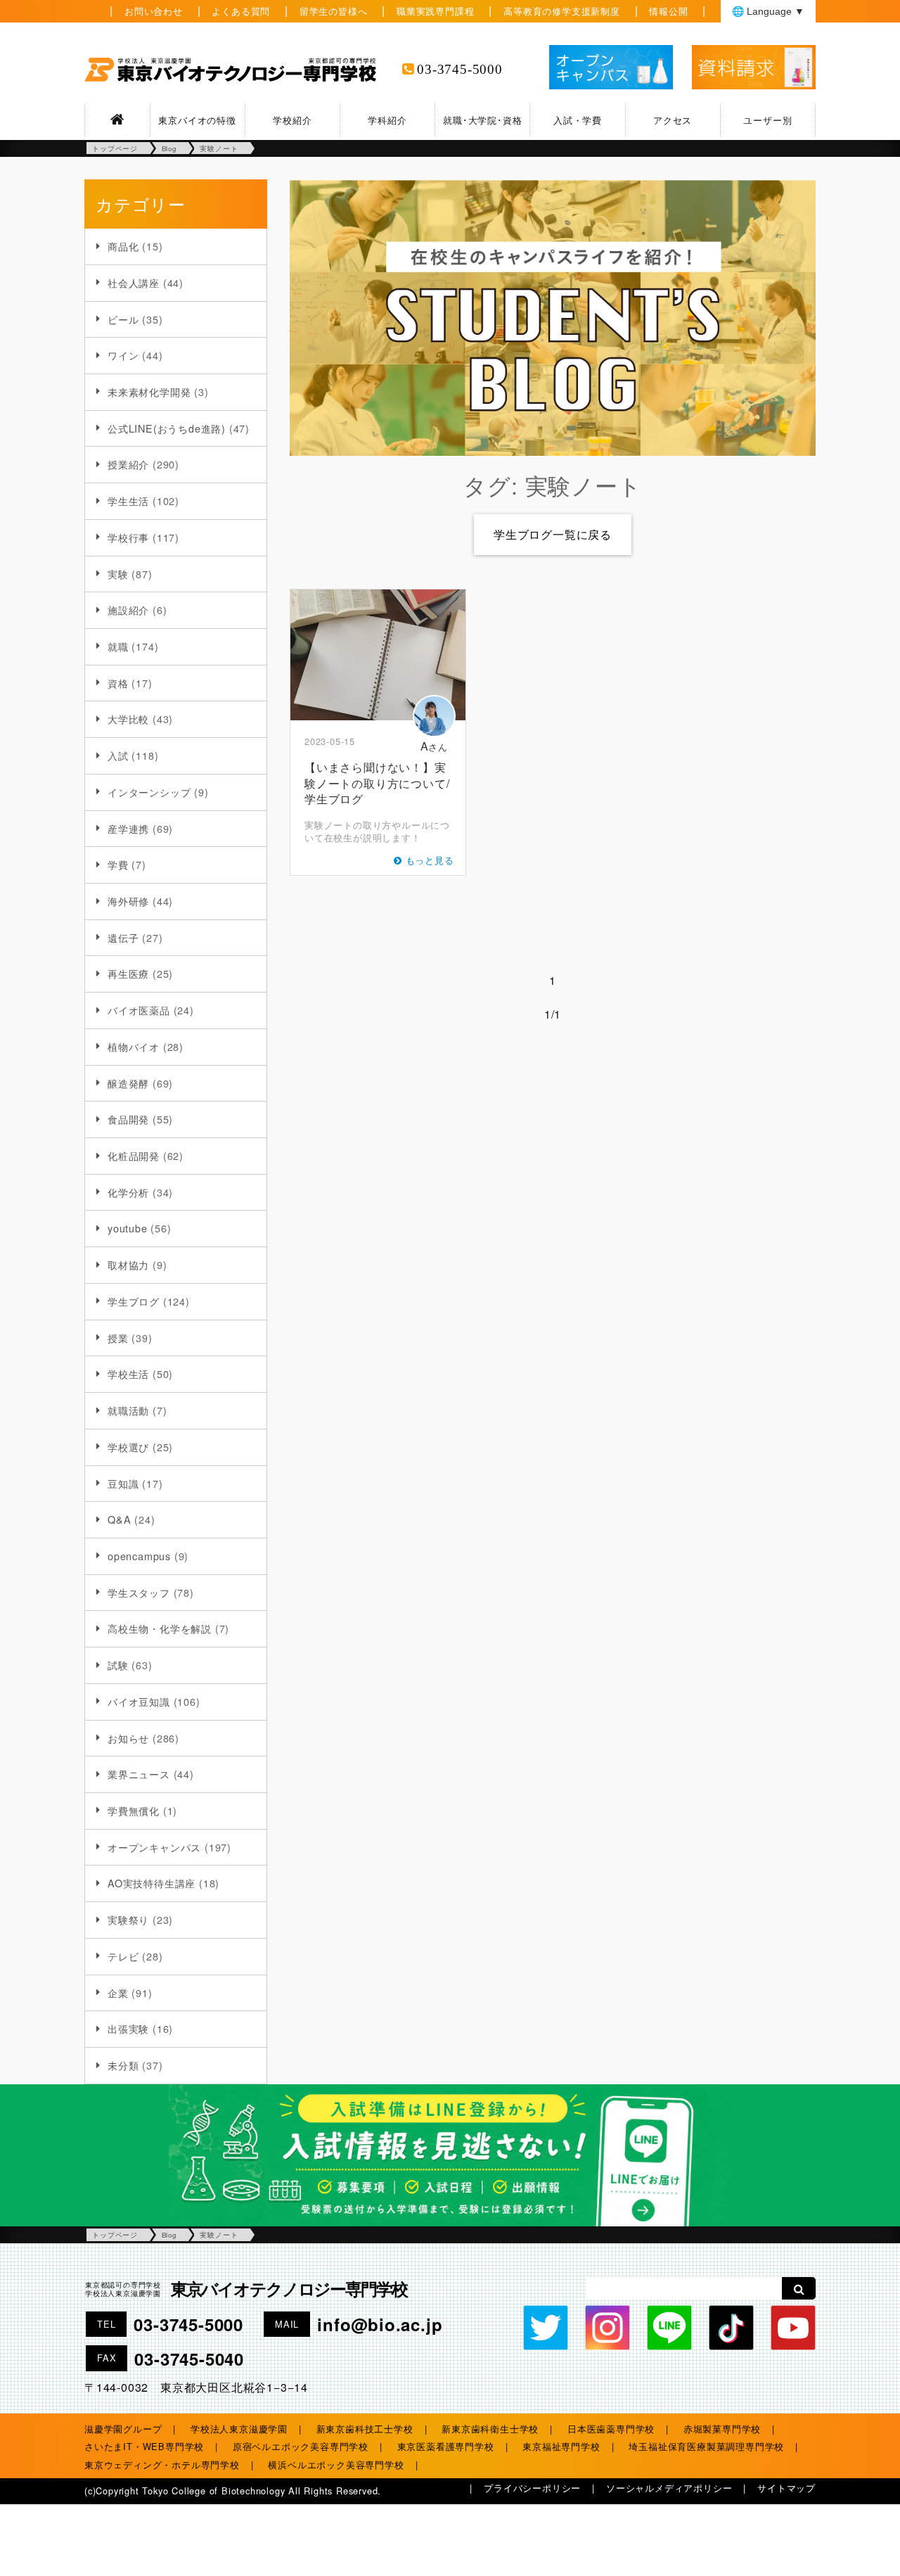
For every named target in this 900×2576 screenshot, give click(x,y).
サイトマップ (786, 2488)
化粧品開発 (134, 1155)
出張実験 (128, 2028)
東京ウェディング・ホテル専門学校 (162, 2465)
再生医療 (128, 973)
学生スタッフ (139, 1592)
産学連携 (128, 828)
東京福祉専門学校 (561, 2446)
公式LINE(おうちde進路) (167, 428)
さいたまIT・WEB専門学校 (144, 2446)
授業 (118, 1338)
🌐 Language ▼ (768, 11)
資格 (118, 683)
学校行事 (128, 537)
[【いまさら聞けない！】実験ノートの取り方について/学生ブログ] (378, 655)
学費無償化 (134, 1810)
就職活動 (128, 1410)
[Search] (799, 2288)
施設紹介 (128, 610)
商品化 (123, 246)
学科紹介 (387, 120)
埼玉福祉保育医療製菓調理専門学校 (706, 2446)
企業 (118, 1992)
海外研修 (128, 901)
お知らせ (128, 1738)
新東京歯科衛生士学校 (490, 2429)
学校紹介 (292, 120)
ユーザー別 (767, 120)
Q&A (119, 1519)
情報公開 (668, 11)
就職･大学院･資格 (482, 120)
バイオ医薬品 (139, 1010)
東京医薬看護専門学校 (446, 2446)
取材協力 (128, 1264)
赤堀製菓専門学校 (722, 2429)
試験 (118, 1665)
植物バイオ (134, 1046)
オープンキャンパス (154, 1847)
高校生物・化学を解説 (160, 1628)
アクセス (673, 120)
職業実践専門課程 (435, 11)
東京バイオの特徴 (197, 120)
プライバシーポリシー (532, 2488)
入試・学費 (578, 120)
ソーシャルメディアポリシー (669, 2488)
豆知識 (123, 1483)
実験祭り (128, 1919)
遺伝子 (123, 937)
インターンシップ (149, 792)
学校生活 (128, 1373)
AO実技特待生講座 (152, 1883)
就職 (118, 646)
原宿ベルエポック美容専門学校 (301, 2446)
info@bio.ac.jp (380, 2324)
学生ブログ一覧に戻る (553, 534)
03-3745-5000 (460, 69)
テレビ (123, 1956)
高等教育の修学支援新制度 (562, 11)
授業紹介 (128, 464)
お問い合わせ (154, 11)
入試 (118, 755)
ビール (123, 319)
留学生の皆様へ (334, 11)
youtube (128, 1228)
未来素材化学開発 (149, 391)
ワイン (123, 355)
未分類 (123, 2065)
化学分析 (128, 1192)
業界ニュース (139, 1774)
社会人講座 (134, 282)
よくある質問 (241, 11)
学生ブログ (134, 1301)
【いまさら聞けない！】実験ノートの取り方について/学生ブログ (377, 783)
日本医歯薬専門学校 (611, 2429)
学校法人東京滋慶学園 (239, 2429)
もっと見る (430, 860)
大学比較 (128, 719)
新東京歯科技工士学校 (365, 2429)
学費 (118, 864)
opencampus (139, 1556)
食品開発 (128, 1119)
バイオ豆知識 (139, 1701)
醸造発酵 (128, 1083)
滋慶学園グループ (123, 2429)
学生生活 (128, 500)
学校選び (128, 1447)
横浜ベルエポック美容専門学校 (336, 2465)
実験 (118, 574)
